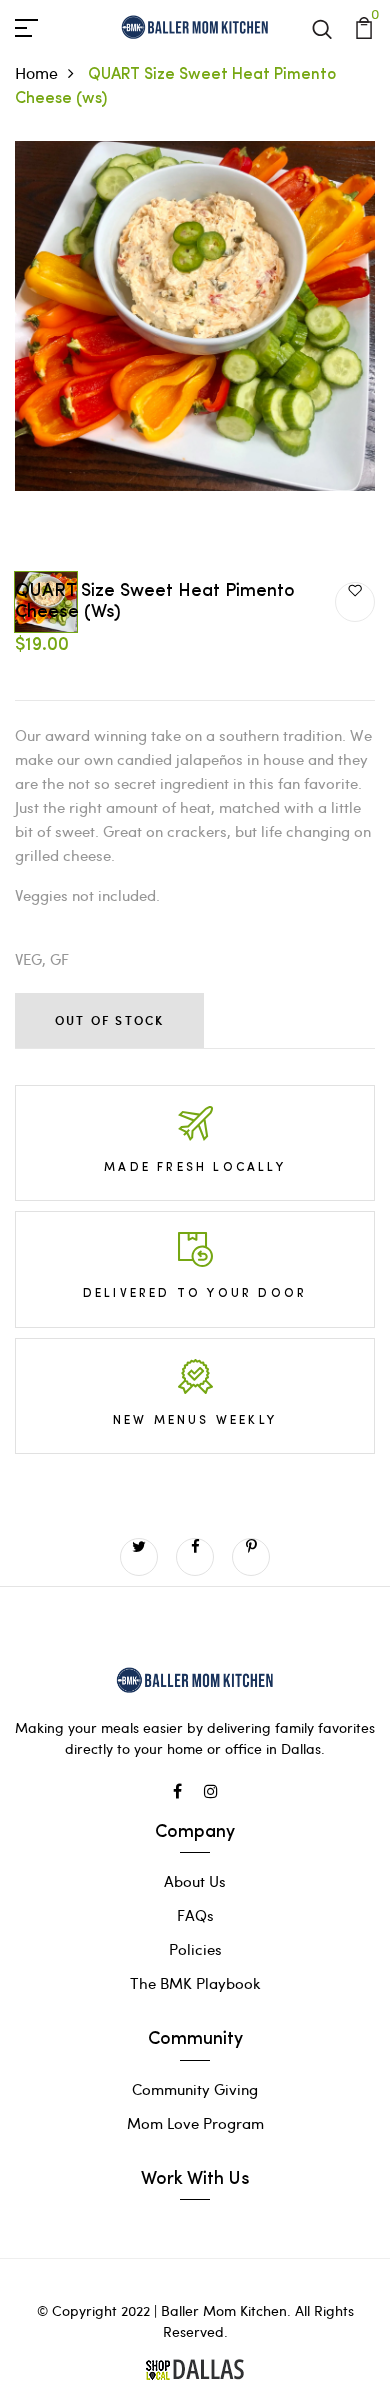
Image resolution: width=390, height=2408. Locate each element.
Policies (195, 1949)
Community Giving (195, 2089)
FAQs (195, 1915)
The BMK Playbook (195, 1983)
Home (36, 72)
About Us (195, 1881)
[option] (195, 351)
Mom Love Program (195, 2123)
